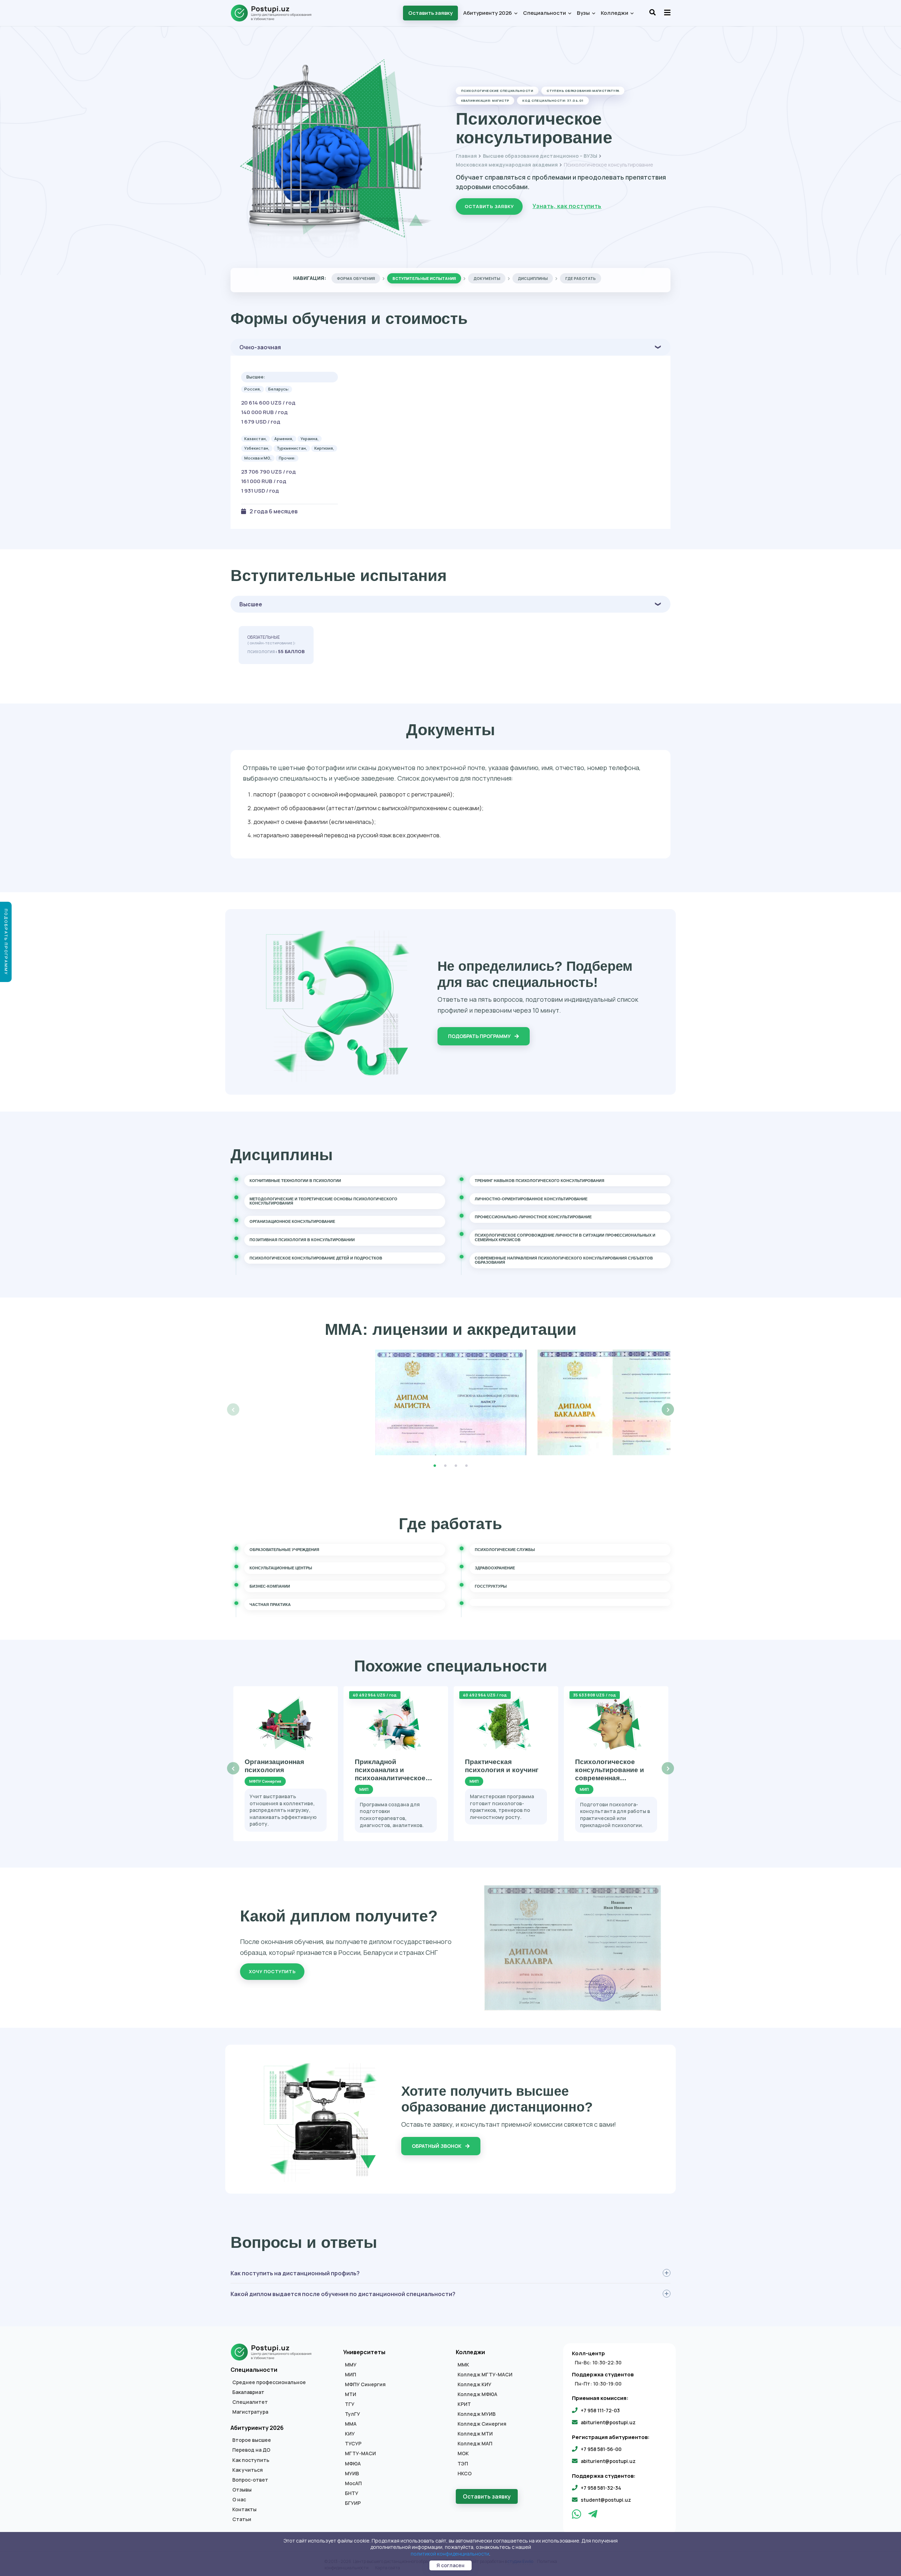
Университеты (364, 2352)
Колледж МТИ (475, 2434)
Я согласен (450, 2565)
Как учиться (248, 2470)
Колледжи (615, 13)
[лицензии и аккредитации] (451, 1402)
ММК (463, 2365)
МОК (463, 2453)
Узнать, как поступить (567, 206)
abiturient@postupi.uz (608, 2422)
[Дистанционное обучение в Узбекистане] (275, 13)
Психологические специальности (497, 91)
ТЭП (463, 2464)
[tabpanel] (451, 1402)
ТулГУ (352, 2414)
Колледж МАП (475, 2444)
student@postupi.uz (606, 2500)
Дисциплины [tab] (533, 278)
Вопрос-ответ (250, 2480)
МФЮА (353, 2464)
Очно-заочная (260, 347)
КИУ (350, 2434)
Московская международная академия (507, 165)
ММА (351, 2424)
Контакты (244, 2509)
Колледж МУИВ (477, 2414)
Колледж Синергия (482, 2424)
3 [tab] (456, 1466)
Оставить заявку (430, 13)
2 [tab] (445, 1466)
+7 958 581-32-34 (601, 2488)
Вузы (584, 13)
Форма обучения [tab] (356, 278)
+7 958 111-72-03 (600, 2410)
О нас (239, 2500)
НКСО (465, 2474)
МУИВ (352, 2474)
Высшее (251, 604)
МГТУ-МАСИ (360, 2453)
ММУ (351, 2365)
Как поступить (251, 2460)
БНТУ (352, 2493)
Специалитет (250, 2402)
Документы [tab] (487, 278)
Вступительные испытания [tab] (424, 278)
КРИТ (464, 2404)
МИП (351, 2375)
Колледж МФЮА (477, 2394)
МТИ (351, 2394)
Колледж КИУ (474, 2384)
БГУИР (353, 2503)
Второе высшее (252, 2440)
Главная (466, 156)
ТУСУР (353, 2444)
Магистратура (250, 2412)
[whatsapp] (577, 2516)
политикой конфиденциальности (450, 2554)
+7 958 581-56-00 (601, 2449)
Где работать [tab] (581, 278)
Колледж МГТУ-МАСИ (485, 2375)
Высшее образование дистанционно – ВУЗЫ (540, 156)
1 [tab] (435, 1466)
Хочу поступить (272, 1971)
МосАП (353, 2483)
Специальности (545, 13)
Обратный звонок (437, 2146)
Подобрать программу (480, 1036)
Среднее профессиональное (269, 2382)
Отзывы (242, 2490)
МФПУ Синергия (365, 2384)
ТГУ (350, 2404)
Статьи (242, 2519)
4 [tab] (466, 1466)
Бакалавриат (248, 2392)
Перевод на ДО (251, 2450)
